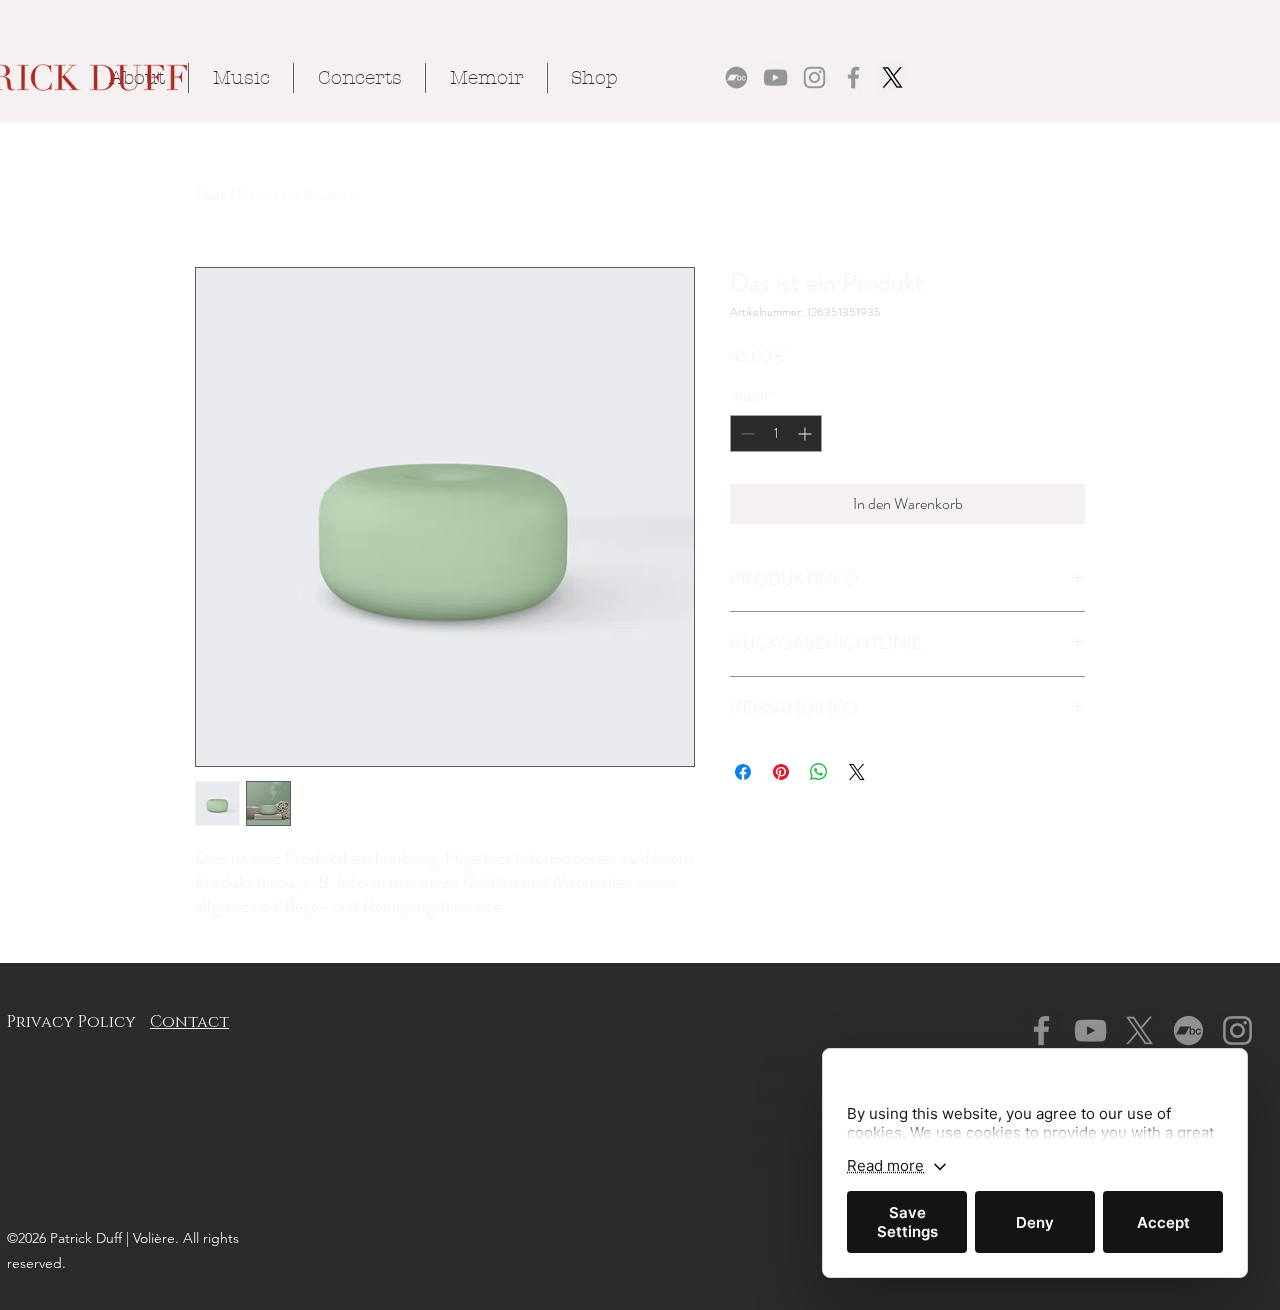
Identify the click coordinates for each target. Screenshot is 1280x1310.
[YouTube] (775, 77)
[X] (892, 77)
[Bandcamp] (736, 77)
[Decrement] (745, 433)
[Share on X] (857, 772)
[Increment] (806, 433)
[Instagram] (814, 77)
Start (210, 194)
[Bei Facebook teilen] (743, 772)
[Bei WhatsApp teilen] (819, 772)
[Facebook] (853, 77)
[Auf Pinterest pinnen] (781, 772)
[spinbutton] (776, 433)
